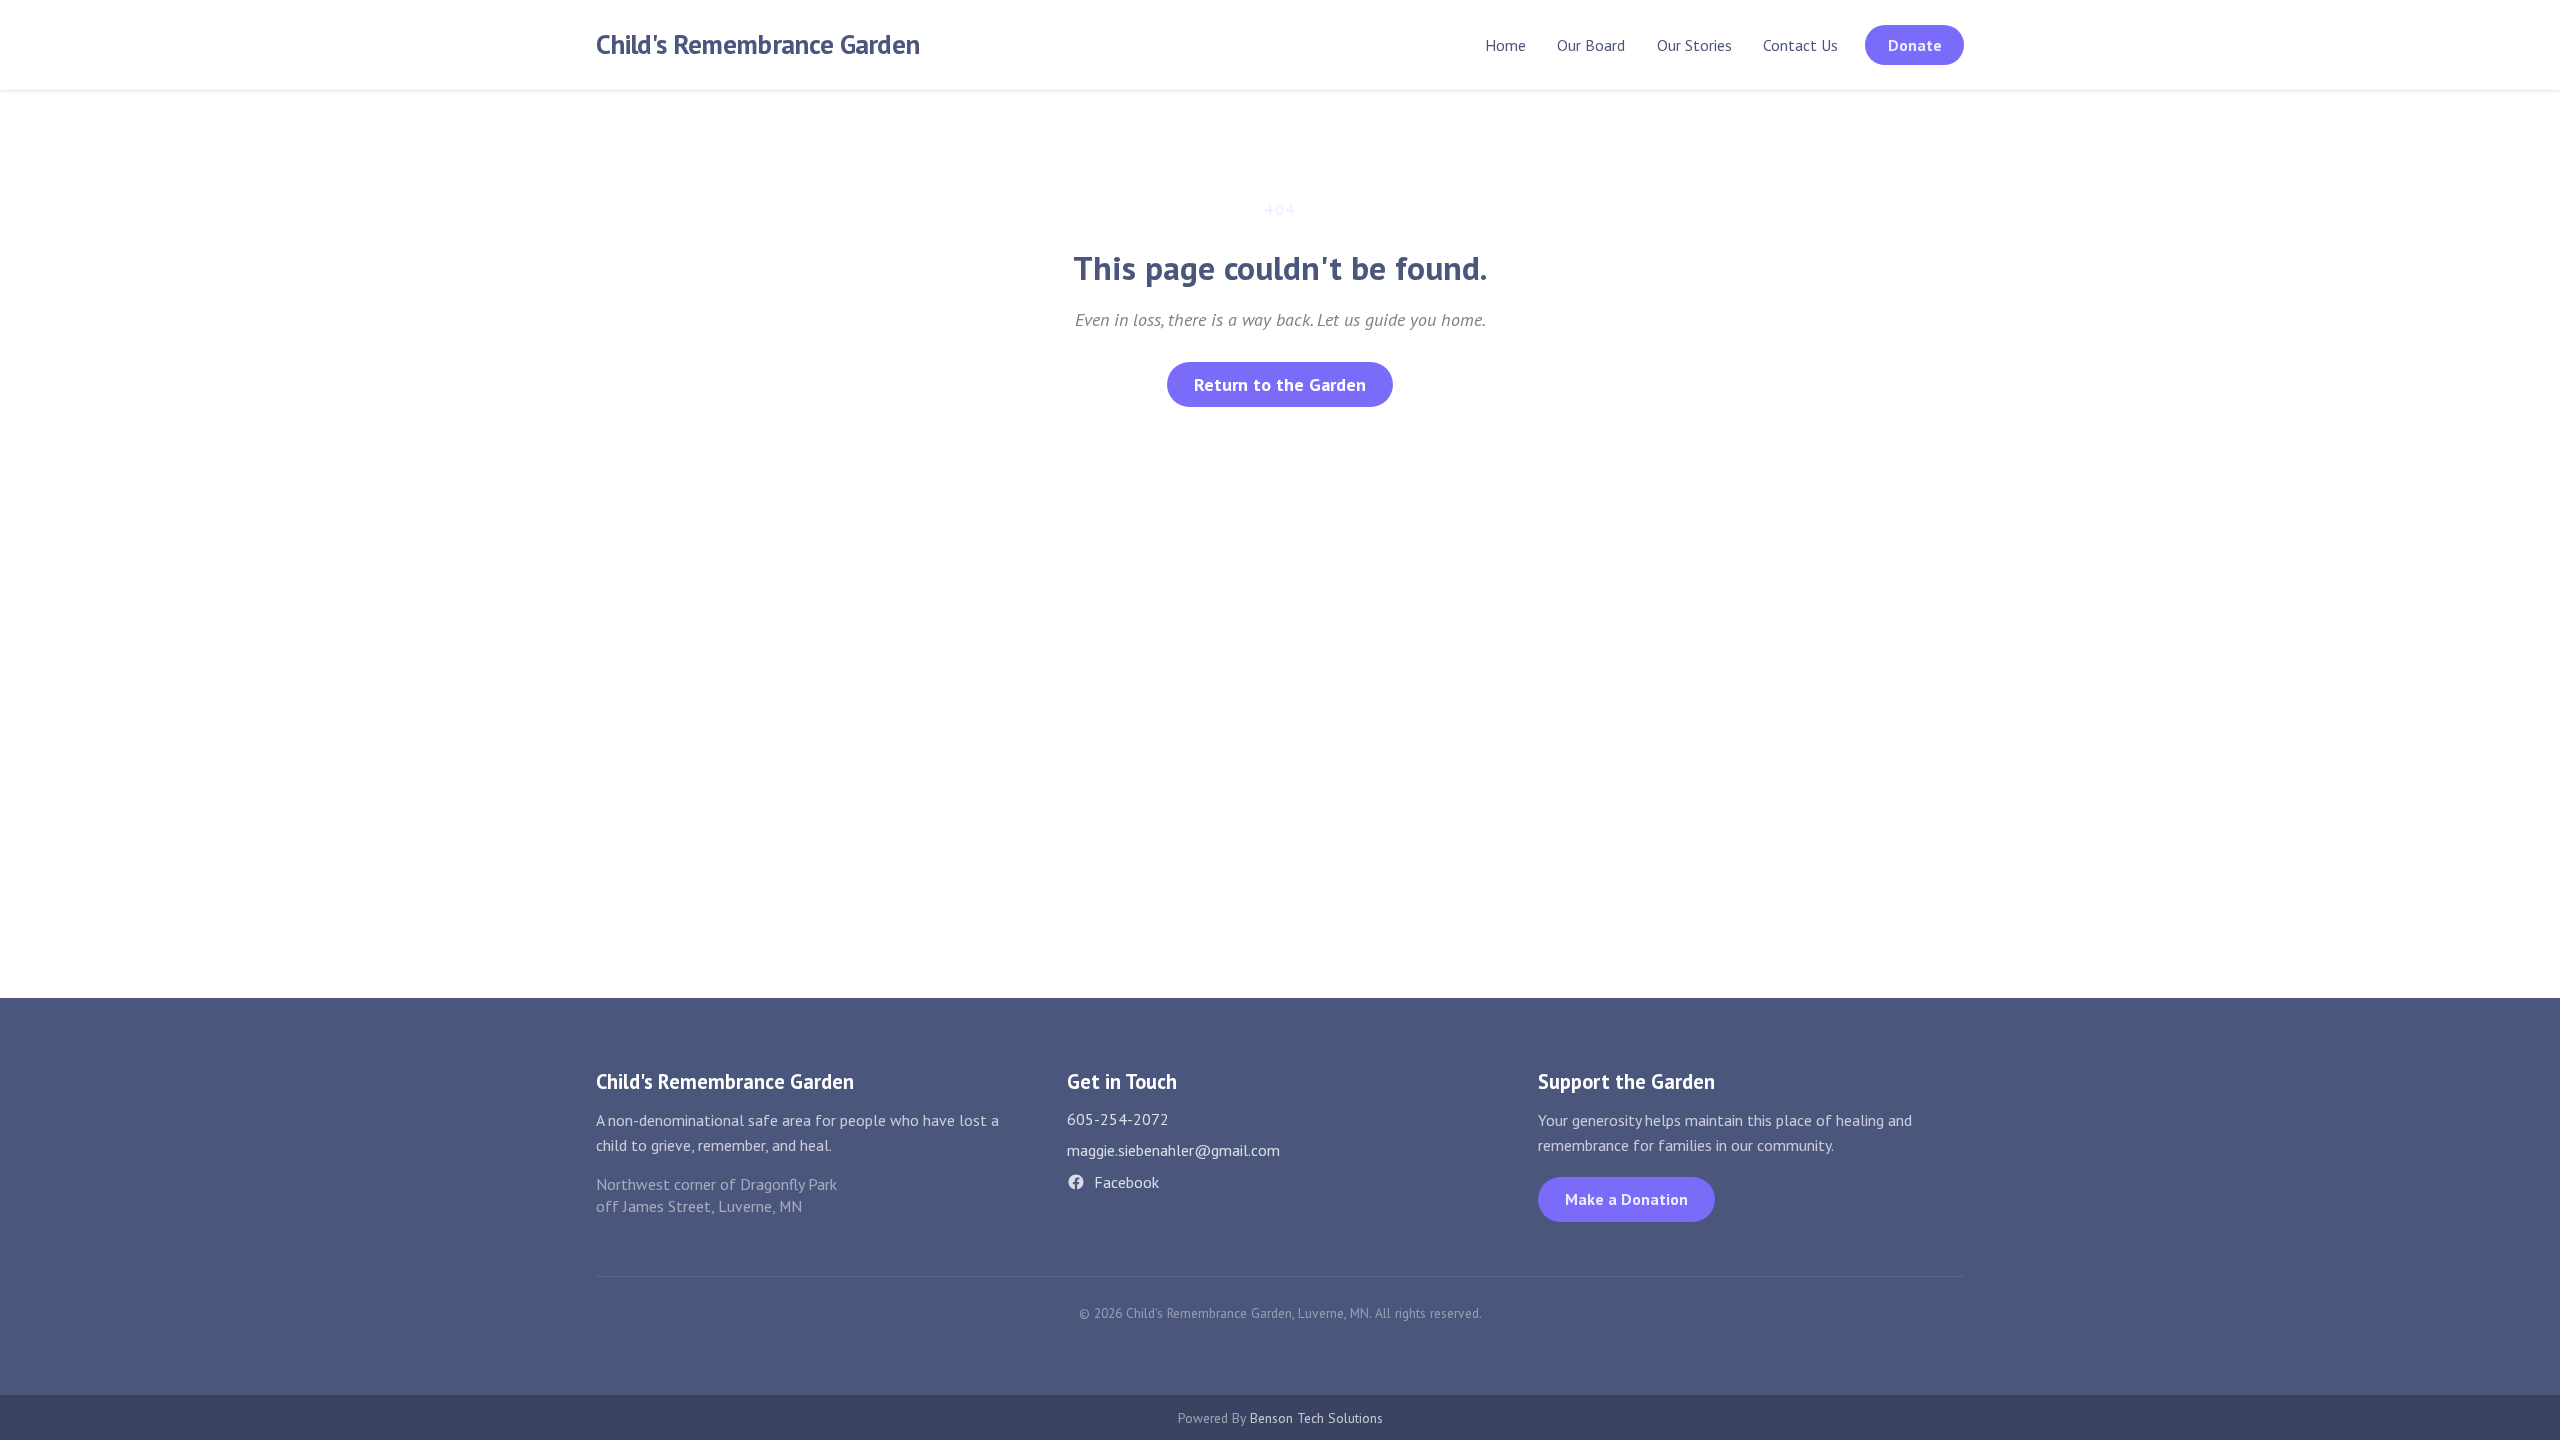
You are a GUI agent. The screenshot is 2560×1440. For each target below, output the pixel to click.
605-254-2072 (1118, 1119)
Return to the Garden (1280, 384)
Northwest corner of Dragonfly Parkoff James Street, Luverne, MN (716, 1195)
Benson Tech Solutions (1316, 1418)
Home (1505, 45)
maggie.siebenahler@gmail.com (1173, 1150)
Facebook (1126, 1182)
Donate (1915, 45)
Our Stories (1694, 45)
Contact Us (1800, 45)
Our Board (1591, 45)
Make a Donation (1626, 1199)
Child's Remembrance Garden (757, 44)
